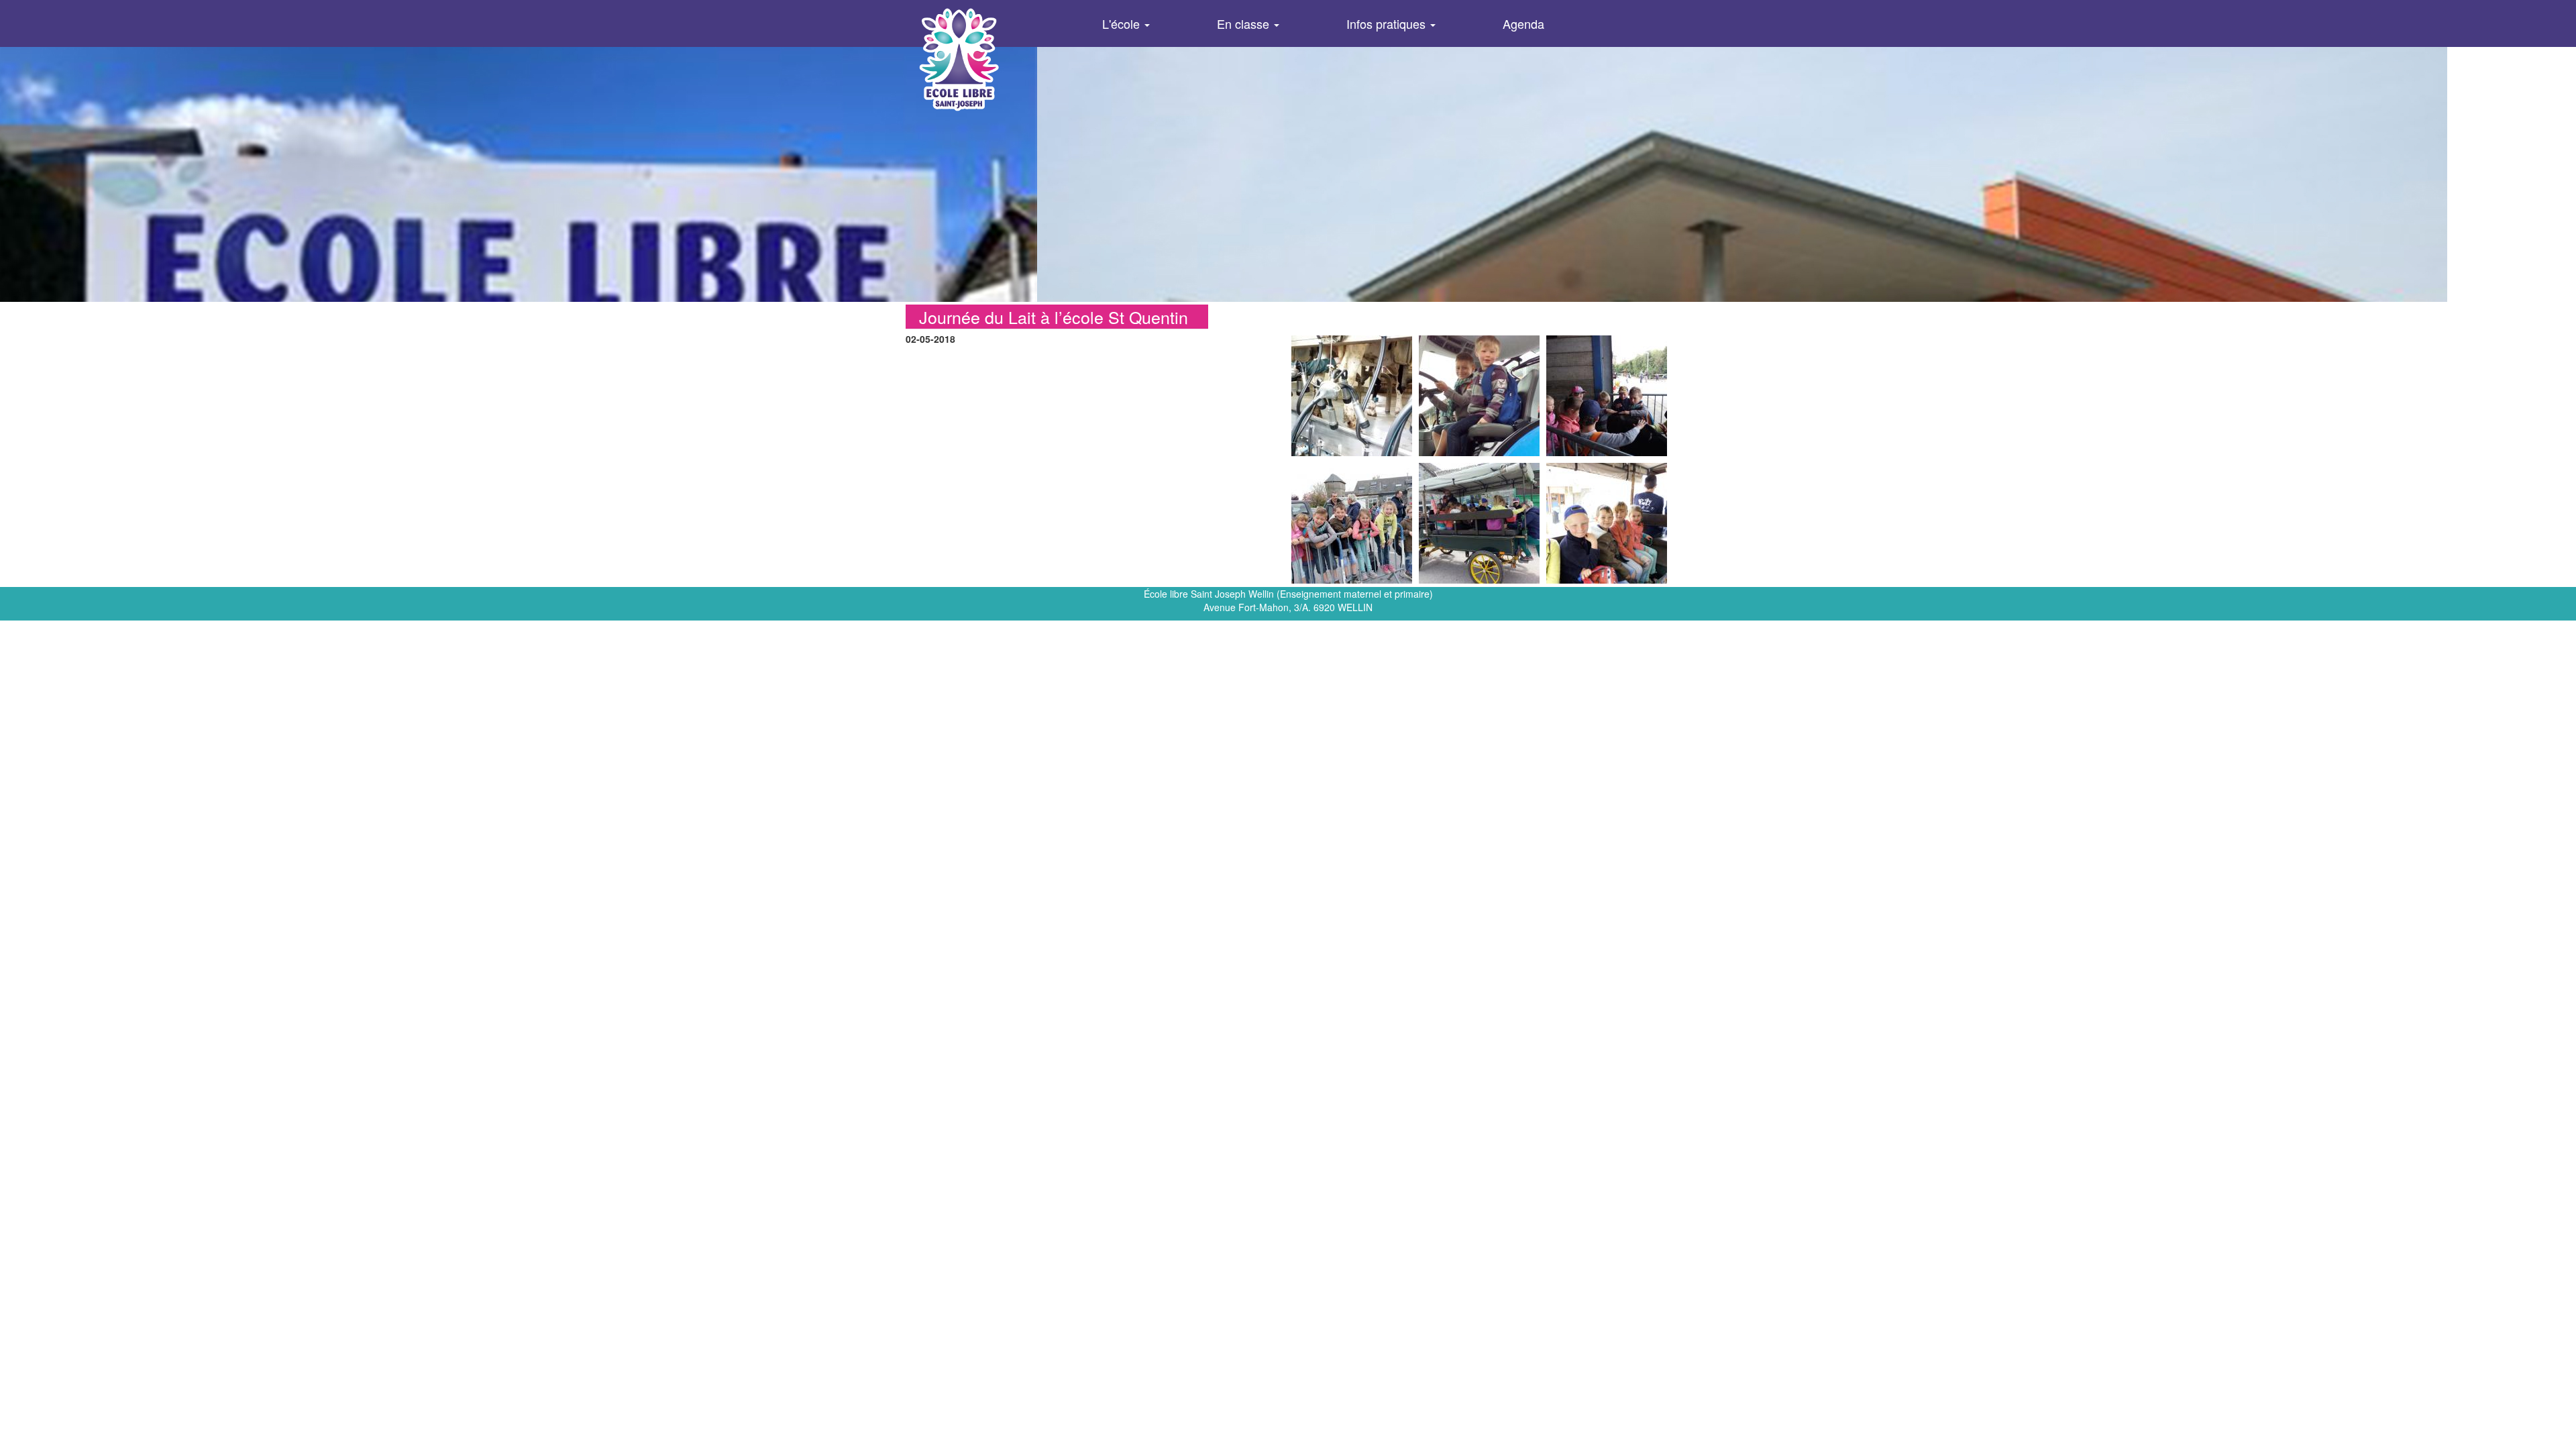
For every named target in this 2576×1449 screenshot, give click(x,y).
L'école (1123, 23)
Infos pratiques (1388, 23)
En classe (1245, 23)
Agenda (1523, 23)
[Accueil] (982, 59)
